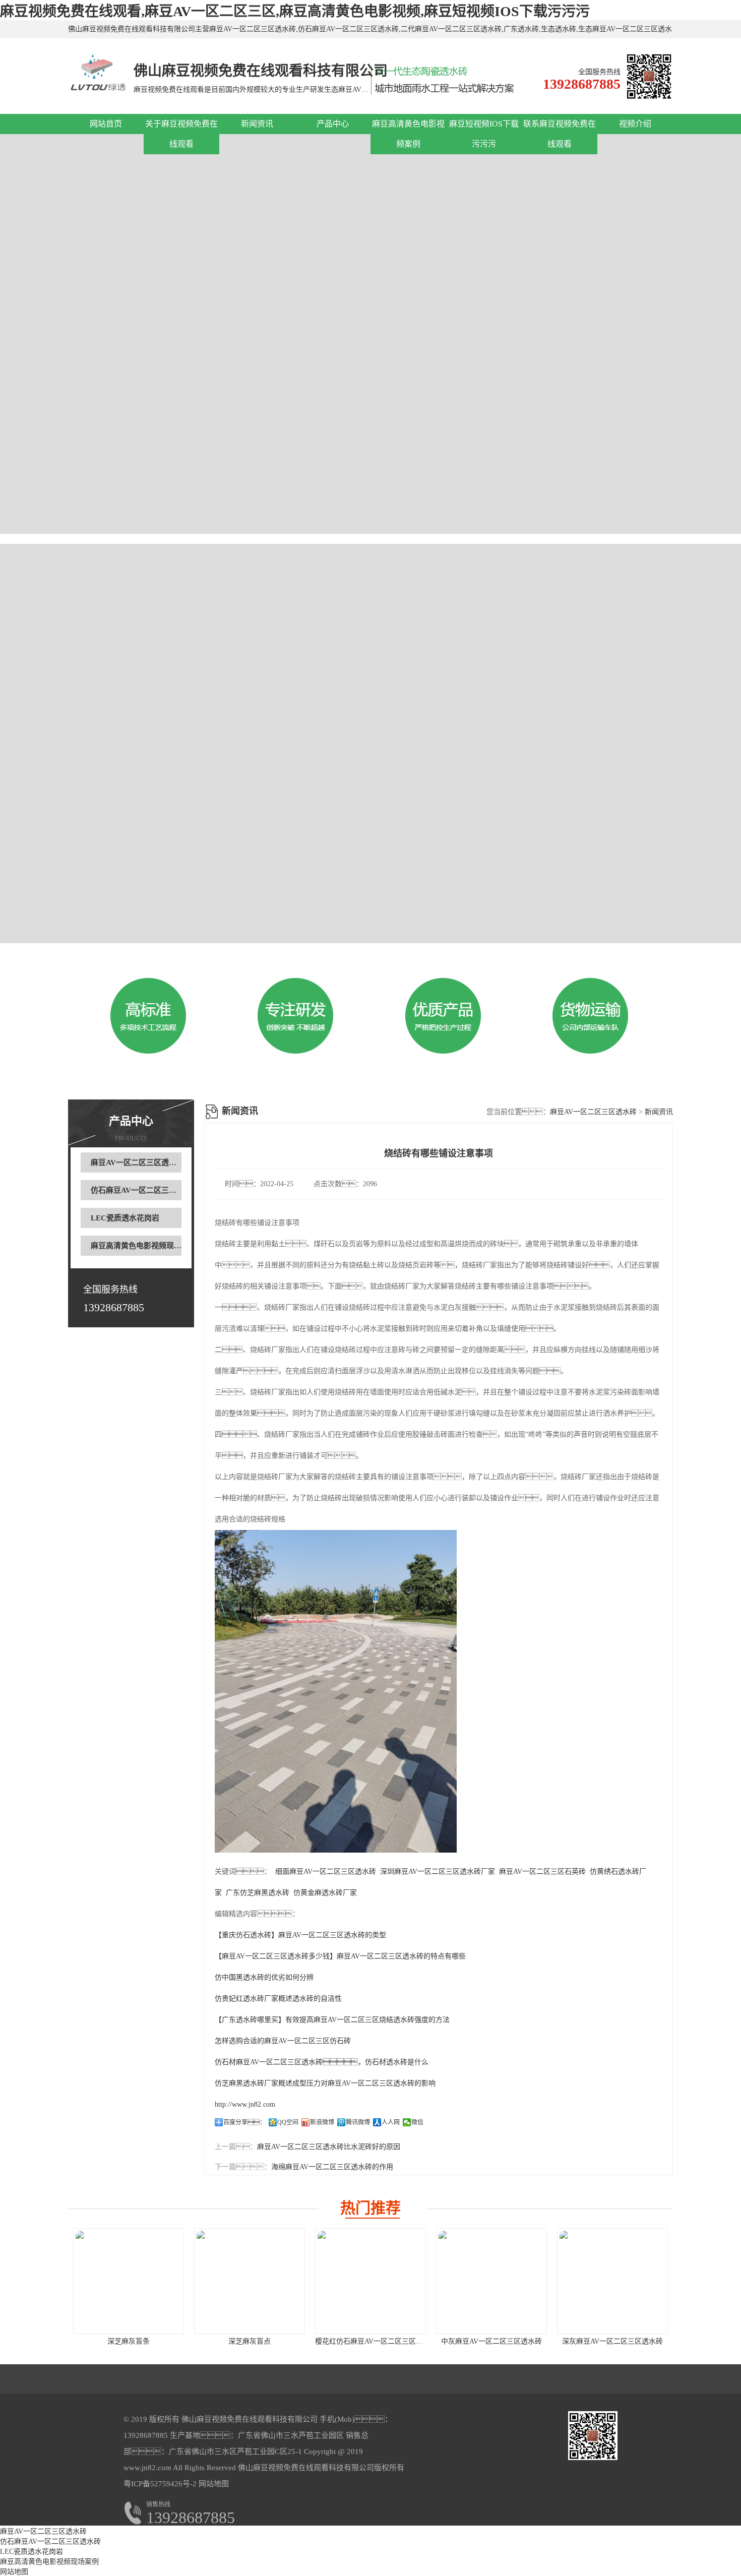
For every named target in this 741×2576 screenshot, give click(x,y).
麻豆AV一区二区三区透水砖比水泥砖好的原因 (329, 2147)
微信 (417, 2122)
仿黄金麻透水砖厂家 (325, 1893)
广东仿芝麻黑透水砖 (258, 1893)
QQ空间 (288, 2122)
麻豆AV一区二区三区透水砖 (137, 1162)
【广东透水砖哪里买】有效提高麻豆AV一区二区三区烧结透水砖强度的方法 (332, 2020)
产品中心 (333, 124)
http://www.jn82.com (245, 2104)
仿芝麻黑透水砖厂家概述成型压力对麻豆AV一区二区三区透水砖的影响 (325, 2083)
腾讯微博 (358, 2122)
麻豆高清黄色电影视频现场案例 (144, 1246)
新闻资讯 (257, 124)
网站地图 (214, 2484)
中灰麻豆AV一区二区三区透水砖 (491, 2341)
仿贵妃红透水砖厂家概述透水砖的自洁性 (278, 1999)
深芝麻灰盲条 (129, 2341)
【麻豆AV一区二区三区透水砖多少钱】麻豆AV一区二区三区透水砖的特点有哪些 (340, 1956)
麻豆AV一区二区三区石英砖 (542, 1872)
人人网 (391, 2122)
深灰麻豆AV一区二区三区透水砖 (612, 2341)
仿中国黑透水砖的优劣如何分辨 (264, 1977)
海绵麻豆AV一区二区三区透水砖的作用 (332, 2167)
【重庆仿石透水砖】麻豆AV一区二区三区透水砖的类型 (300, 1935)
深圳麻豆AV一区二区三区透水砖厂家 (438, 1872)
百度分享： (244, 2122)
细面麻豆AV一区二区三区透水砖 (326, 1872)
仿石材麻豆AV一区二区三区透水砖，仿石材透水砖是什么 (322, 2062)
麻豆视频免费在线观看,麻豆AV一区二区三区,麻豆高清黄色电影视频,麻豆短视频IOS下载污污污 (295, 11)
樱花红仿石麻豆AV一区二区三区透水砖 (376, 2341)
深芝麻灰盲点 (250, 2341)
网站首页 (106, 124)
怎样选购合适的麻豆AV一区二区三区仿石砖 (283, 2041)
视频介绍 (635, 124)
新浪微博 (322, 2122)
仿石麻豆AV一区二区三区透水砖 (145, 1190)
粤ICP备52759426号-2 (160, 2484)
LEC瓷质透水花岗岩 (125, 1218)
